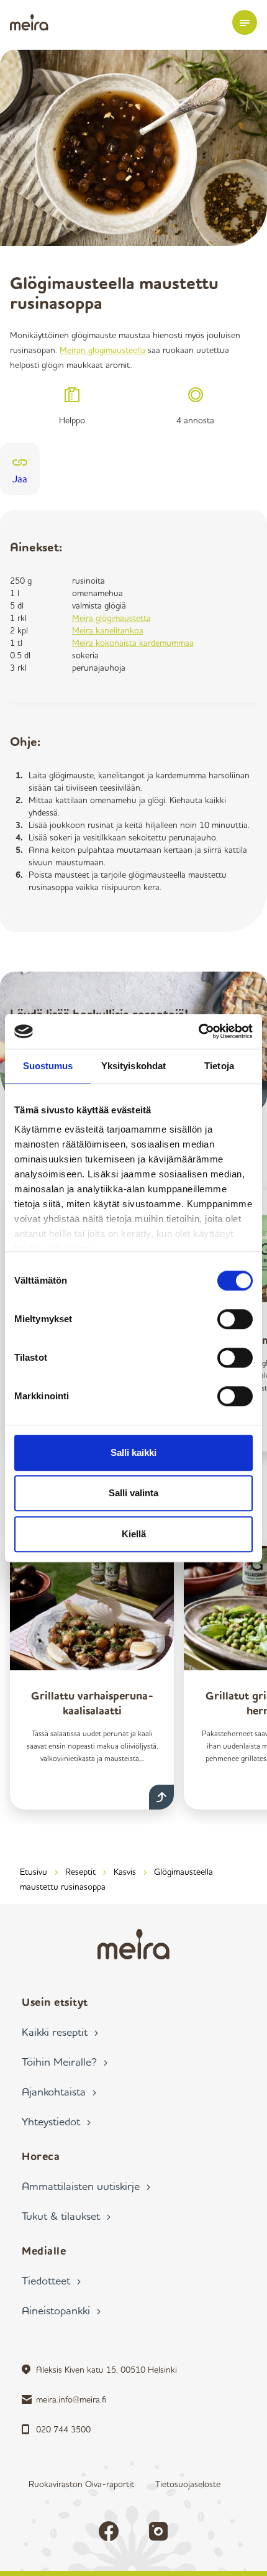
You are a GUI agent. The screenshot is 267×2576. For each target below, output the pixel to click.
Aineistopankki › (61, 2310)
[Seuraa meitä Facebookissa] (109, 2531)
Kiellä (134, 1534)
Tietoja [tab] (219, 1066)
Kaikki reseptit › (60, 2031)
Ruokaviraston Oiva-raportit (81, 2484)
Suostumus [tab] (48, 1066)
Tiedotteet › (51, 2280)
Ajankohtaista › (59, 2091)
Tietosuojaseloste (188, 2484)
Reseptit (80, 1871)
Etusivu (34, 1871)
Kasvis (125, 1871)
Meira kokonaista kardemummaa (133, 642)
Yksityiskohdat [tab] (133, 1066)
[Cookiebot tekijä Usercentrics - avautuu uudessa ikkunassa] (198, 1031)
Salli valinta (133, 1493)
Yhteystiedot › (56, 2121)
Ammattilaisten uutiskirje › (86, 2186)
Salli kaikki (133, 1452)
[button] (245, 22)
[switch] (235, 1319)
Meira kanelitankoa (108, 630)
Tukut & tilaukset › (66, 2215)
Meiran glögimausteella (102, 350)
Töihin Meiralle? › (65, 2061)
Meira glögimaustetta (111, 618)
